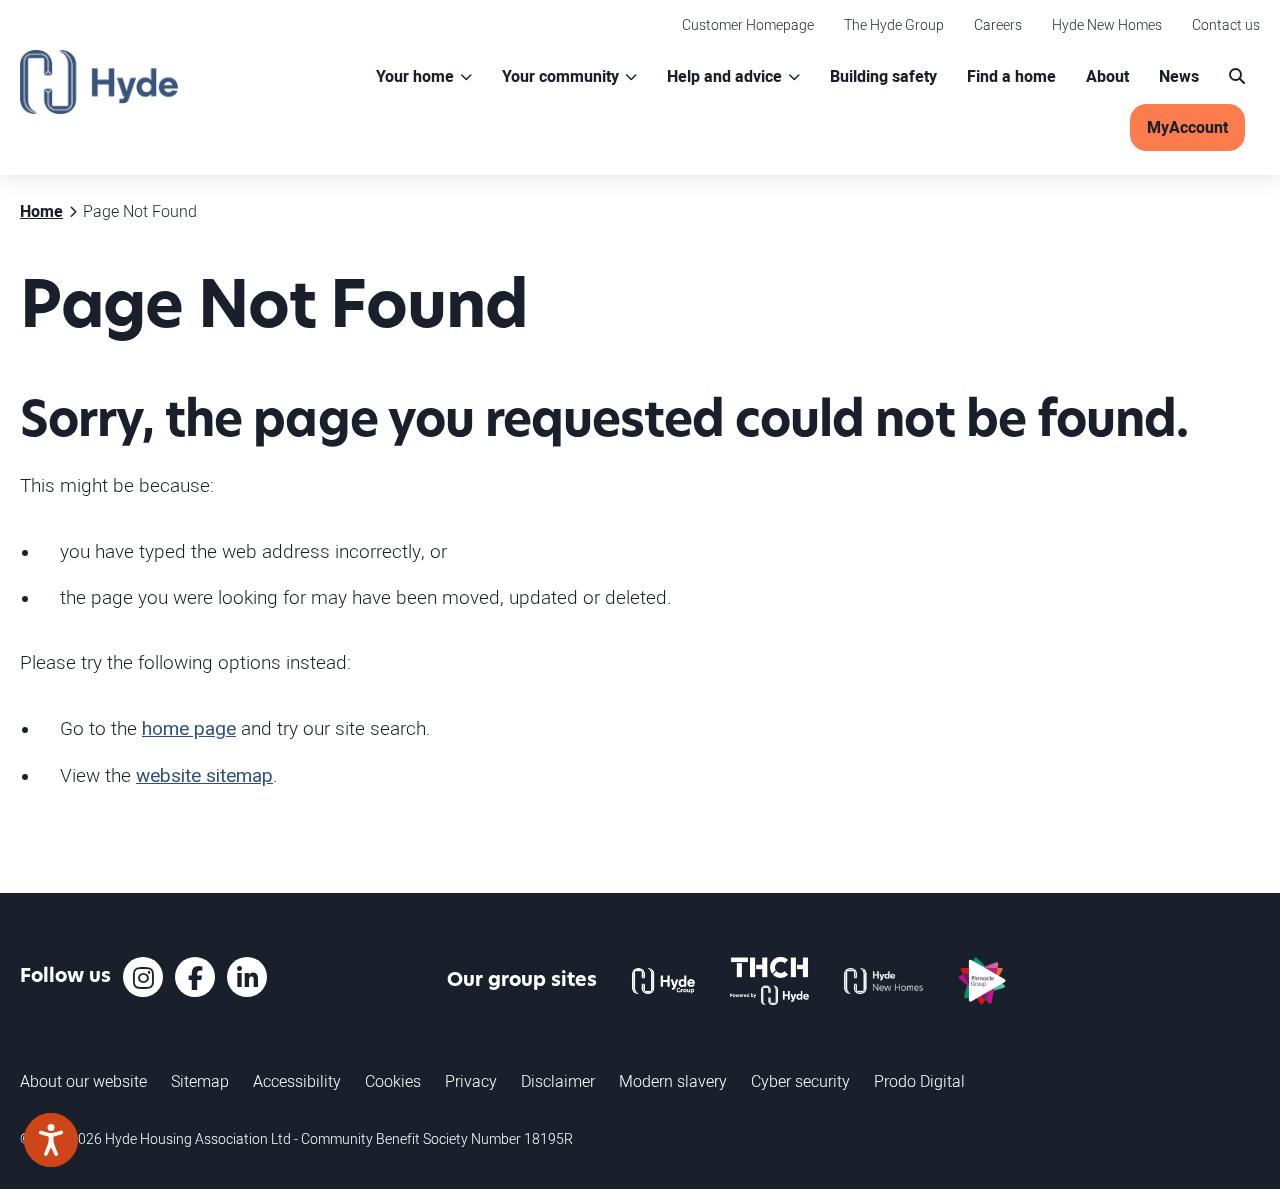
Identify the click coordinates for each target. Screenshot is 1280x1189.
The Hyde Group (894, 24)
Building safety (883, 76)
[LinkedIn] (247, 977)
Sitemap (200, 1081)
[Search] (1237, 76)
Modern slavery (673, 1081)
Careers (998, 24)
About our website (83, 1081)
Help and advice (724, 76)
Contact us (1226, 24)
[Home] (99, 82)
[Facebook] (195, 977)
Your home (415, 76)
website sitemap (204, 776)
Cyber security (800, 1081)
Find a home (1011, 76)
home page (189, 729)
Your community (560, 76)
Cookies (393, 1081)
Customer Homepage (748, 24)
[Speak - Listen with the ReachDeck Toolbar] (51, 1140)
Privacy (471, 1081)
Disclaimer (558, 1081)
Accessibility (297, 1081)
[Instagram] (143, 977)
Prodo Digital (919, 1081)
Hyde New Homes (1107, 24)
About (1107, 76)
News (1179, 76)
